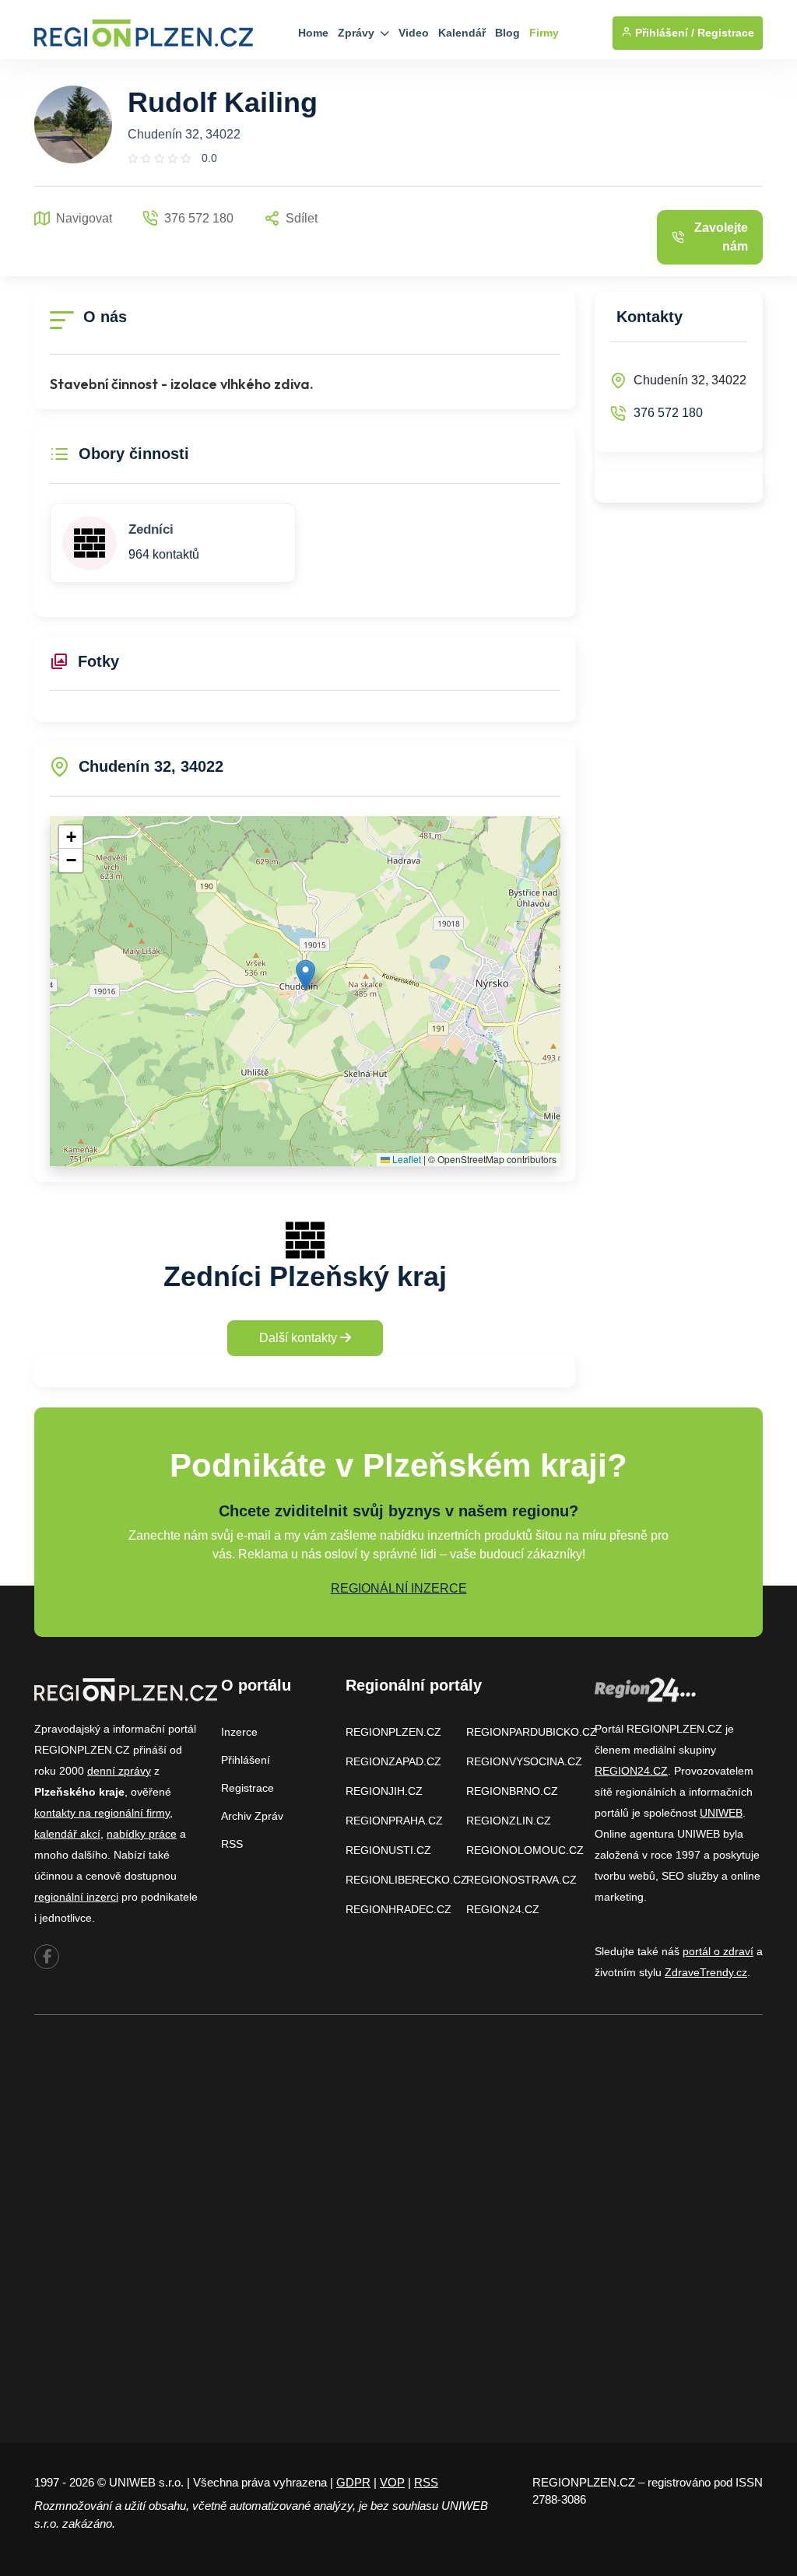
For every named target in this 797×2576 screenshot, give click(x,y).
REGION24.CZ (503, 1909)
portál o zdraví (718, 1951)
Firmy (544, 33)
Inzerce (239, 1732)
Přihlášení (246, 1760)
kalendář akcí (67, 1834)
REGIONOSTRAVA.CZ (521, 1880)
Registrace (726, 33)
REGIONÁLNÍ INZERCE (399, 1588)
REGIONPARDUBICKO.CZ (532, 1732)
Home (313, 33)
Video (414, 33)
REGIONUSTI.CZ (388, 1850)
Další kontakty (300, 1338)
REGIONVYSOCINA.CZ (524, 1761)
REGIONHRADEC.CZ (398, 1909)
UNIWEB (721, 1813)
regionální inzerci (76, 1897)
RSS (232, 1844)
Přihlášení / (663, 33)
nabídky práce (142, 1834)
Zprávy (358, 33)
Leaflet (406, 1159)
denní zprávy (119, 1771)
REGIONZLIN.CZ (509, 1821)
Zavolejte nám (721, 237)
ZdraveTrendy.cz (706, 1972)
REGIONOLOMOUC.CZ (525, 1850)
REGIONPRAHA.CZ (394, 1821)
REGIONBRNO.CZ (512, 1791)
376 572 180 (668, 413)
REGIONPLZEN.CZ (393, 1732)
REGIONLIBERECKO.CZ (407, 1880)
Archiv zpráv (252, 1816)
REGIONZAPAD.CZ (393, 1761)
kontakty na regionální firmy (102, 1813)
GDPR (353, 2482)
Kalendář (462, 33)
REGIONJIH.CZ (384, 1791)
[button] (305, 975)
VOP (392, 2482)
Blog (507, 33)
